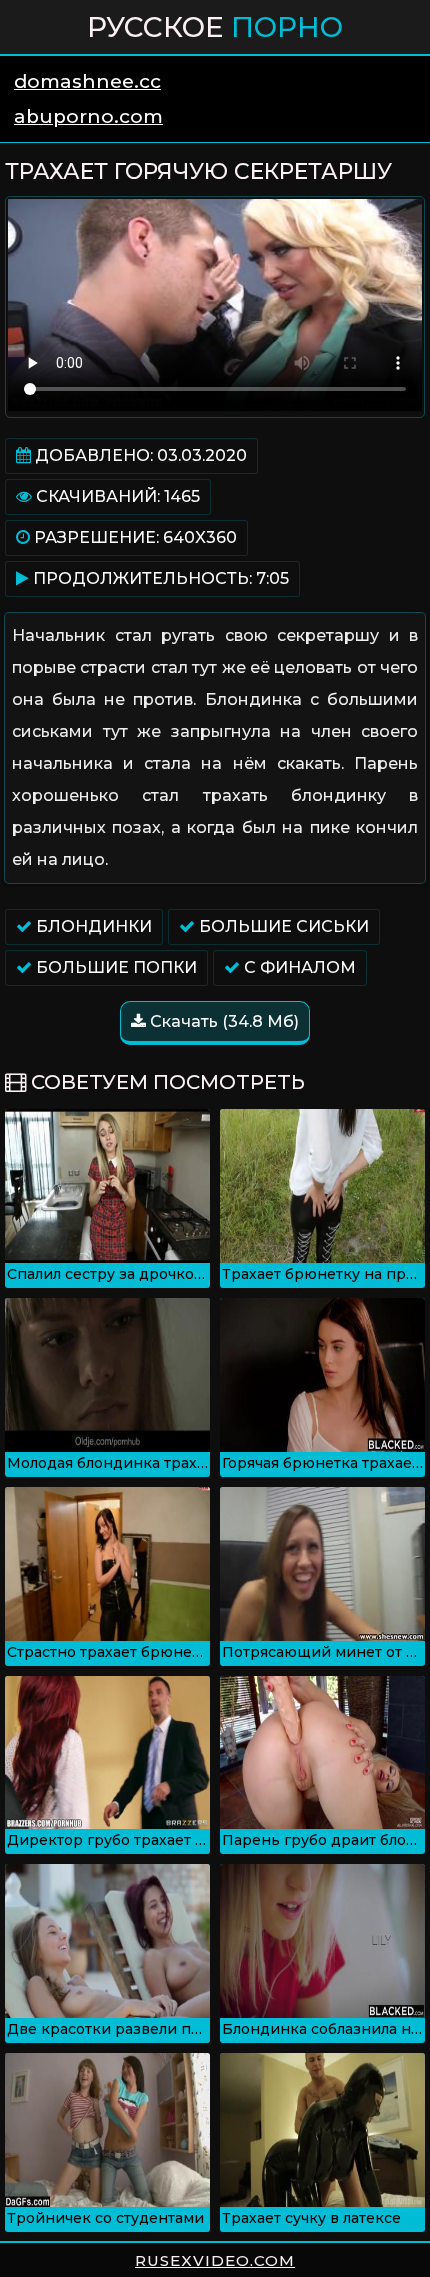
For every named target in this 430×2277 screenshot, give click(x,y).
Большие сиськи (282, 926)
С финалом (298, 967)
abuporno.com (88, 116)
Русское (215, 27)
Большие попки (114, 967)
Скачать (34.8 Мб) (222, 1021)
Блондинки (92, 926)
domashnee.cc (87, 81)
